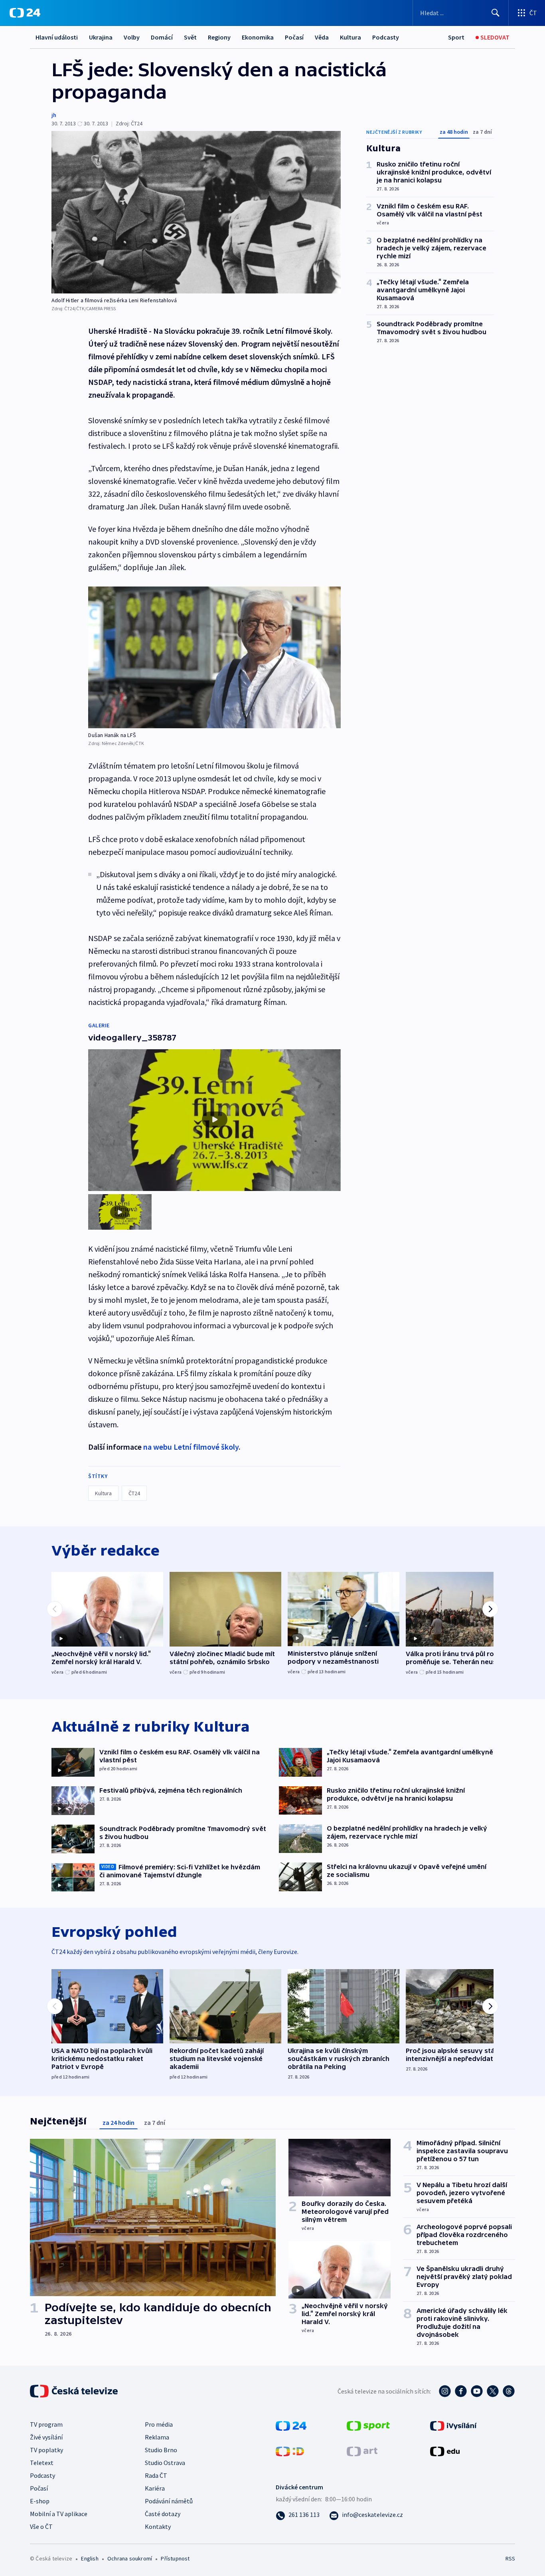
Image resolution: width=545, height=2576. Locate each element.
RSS (510, 2558)
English (90, 2558)
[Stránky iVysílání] (453, 2425)
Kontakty (158, 2526)
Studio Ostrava (165, 2463)
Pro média (159, 2424)
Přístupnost (175, 2558)
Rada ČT (156, 2475)
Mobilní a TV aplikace (59, 2514)
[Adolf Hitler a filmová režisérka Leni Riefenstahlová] (196, 212)
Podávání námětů (169, 2501)
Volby (132, 37)
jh (54, 115)
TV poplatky (46, 2450)
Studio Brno (161, 2450)
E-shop (40, 2501)
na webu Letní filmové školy (191, 1447)
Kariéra (155, 2488)
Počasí (294, 37)
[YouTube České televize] (477, 2391)
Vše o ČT (41, 2526)
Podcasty (386, 37)
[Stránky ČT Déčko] (290, 2450)
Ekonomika (258, 37)
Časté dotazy (163, 2514)
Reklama (157, 2437)
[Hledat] (496, 13)
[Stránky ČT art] (362, 2450)
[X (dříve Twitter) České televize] (493, 2391)
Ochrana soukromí (130, 2558)
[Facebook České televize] (461, 2391)
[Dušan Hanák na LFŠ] (214, 657)
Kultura (350, 37)
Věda (322, 37)
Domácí (162, 37)
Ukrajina (101, 37)
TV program (46, 2424)
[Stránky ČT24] (291, 2425)
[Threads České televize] (509, 2391)
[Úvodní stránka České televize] (75, 2391)
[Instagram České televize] (445, 2391)
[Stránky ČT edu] (445, 2450)
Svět (190, 37)
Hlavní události (57, 37)
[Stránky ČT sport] (368, 2425)
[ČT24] (25, 13)
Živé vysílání (46, 2437)
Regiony (219, 37)
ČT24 (134, 1493)
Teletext (42, 2463)
